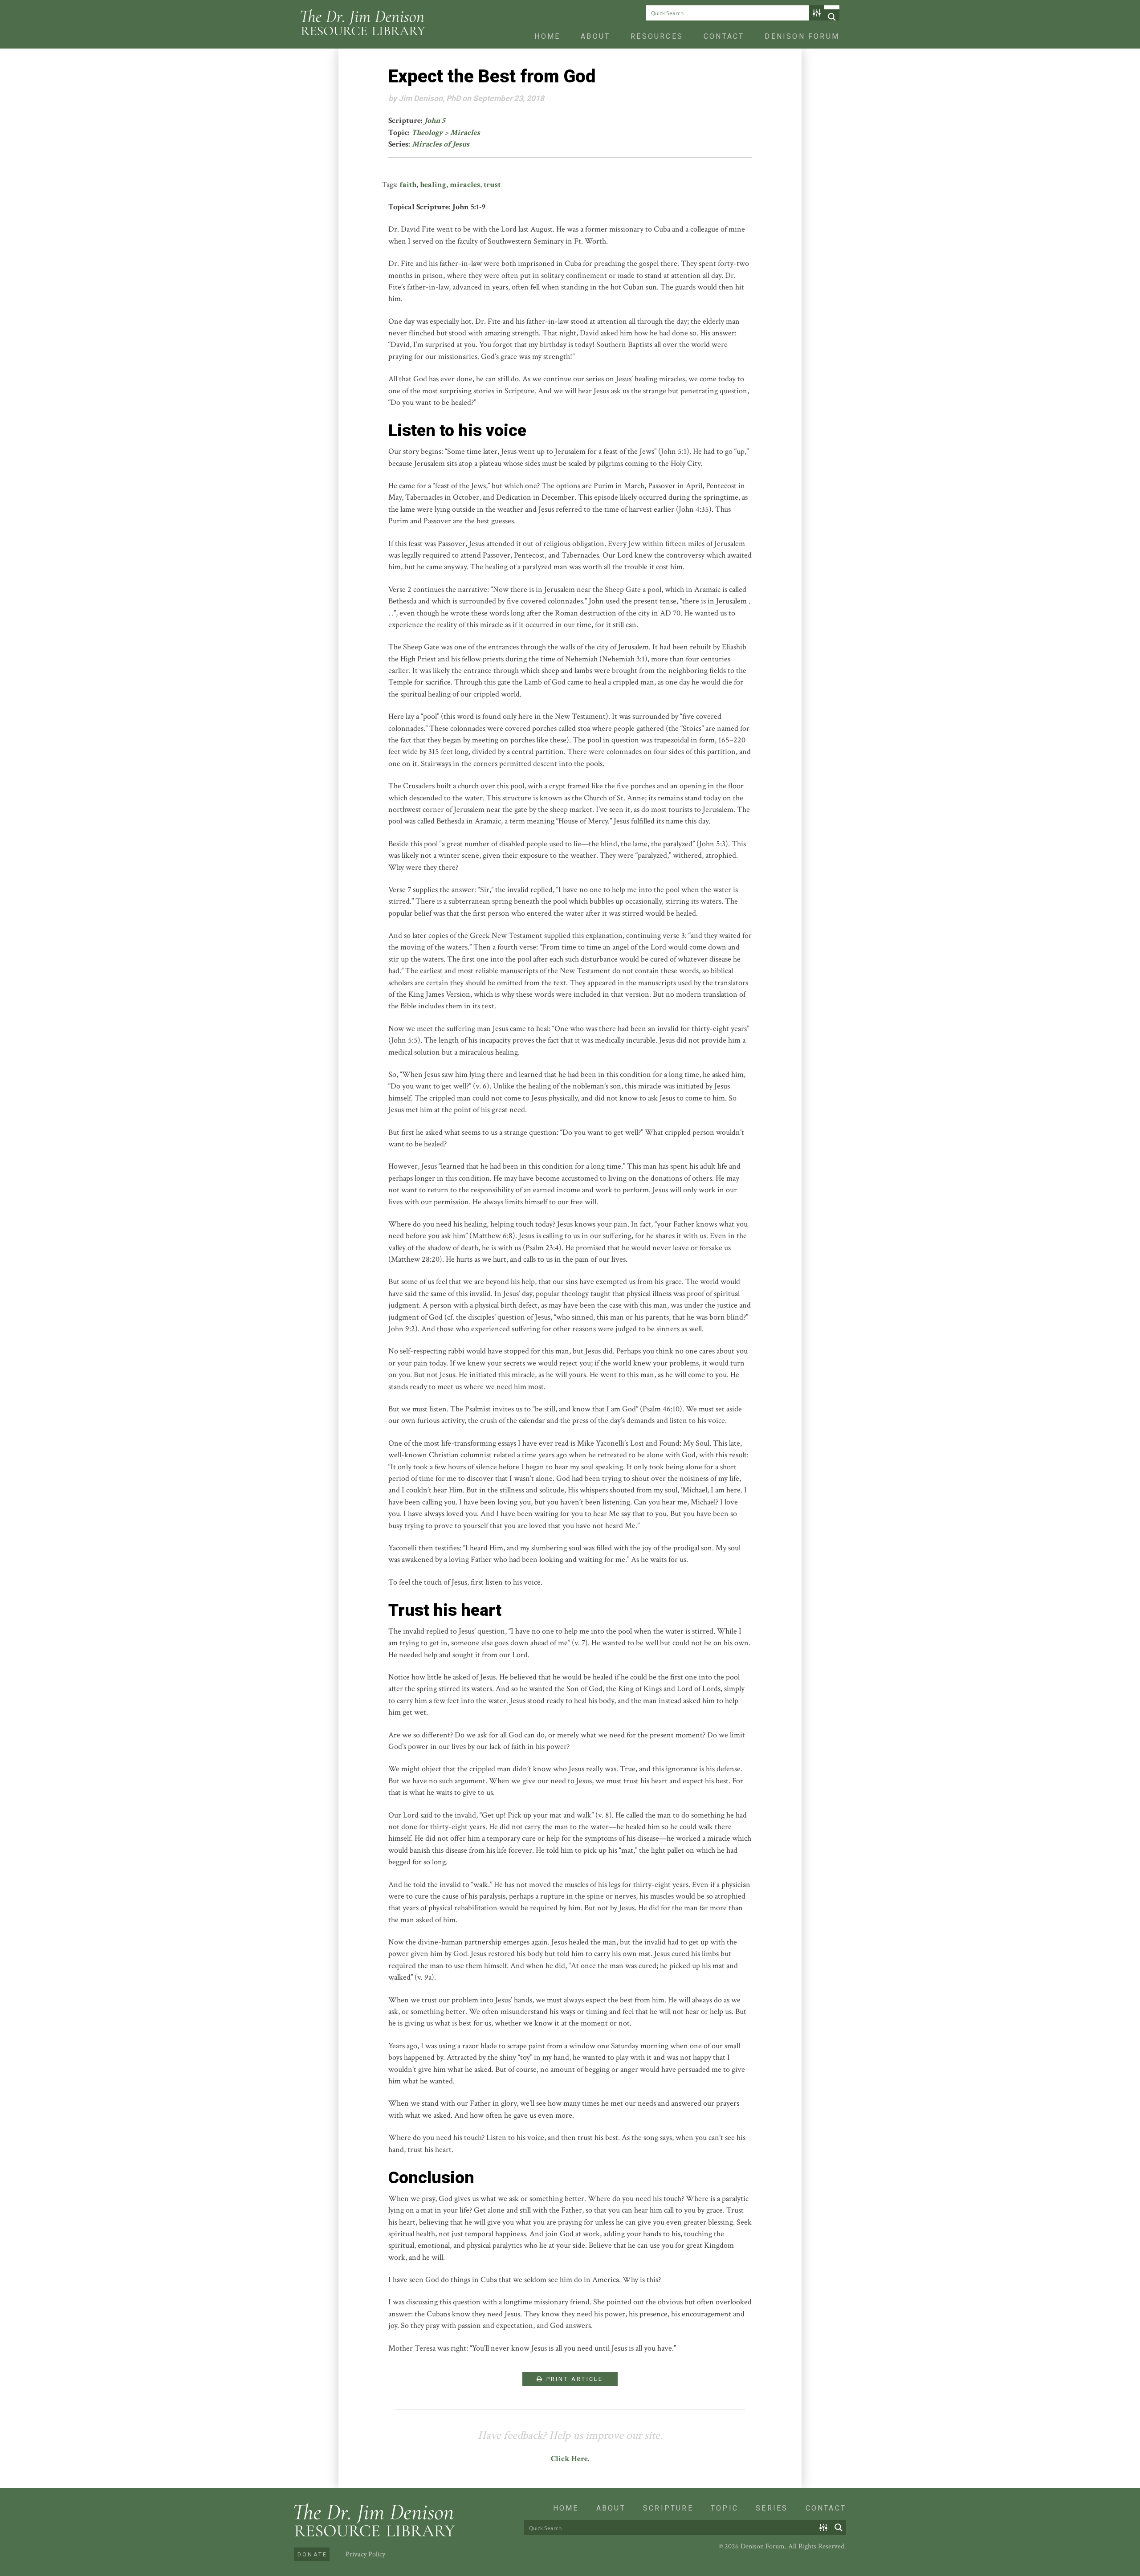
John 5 (435, 120)
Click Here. (570, 2459)
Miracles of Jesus (441, 144)
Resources (657, 36)
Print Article (574, 2379)
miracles (465, 185)
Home (547, 36)
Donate (312, 2554)
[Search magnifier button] (832, 17)
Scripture (668, 2508)
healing (433, 185)
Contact (724, 36)
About (595, 36)
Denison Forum (802, 36)
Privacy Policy (365, 2554)
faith (408, 185)
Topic (725, 2508)
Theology (427, 132)
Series (772, 2508)
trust (492, 185)
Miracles (465, 132)
